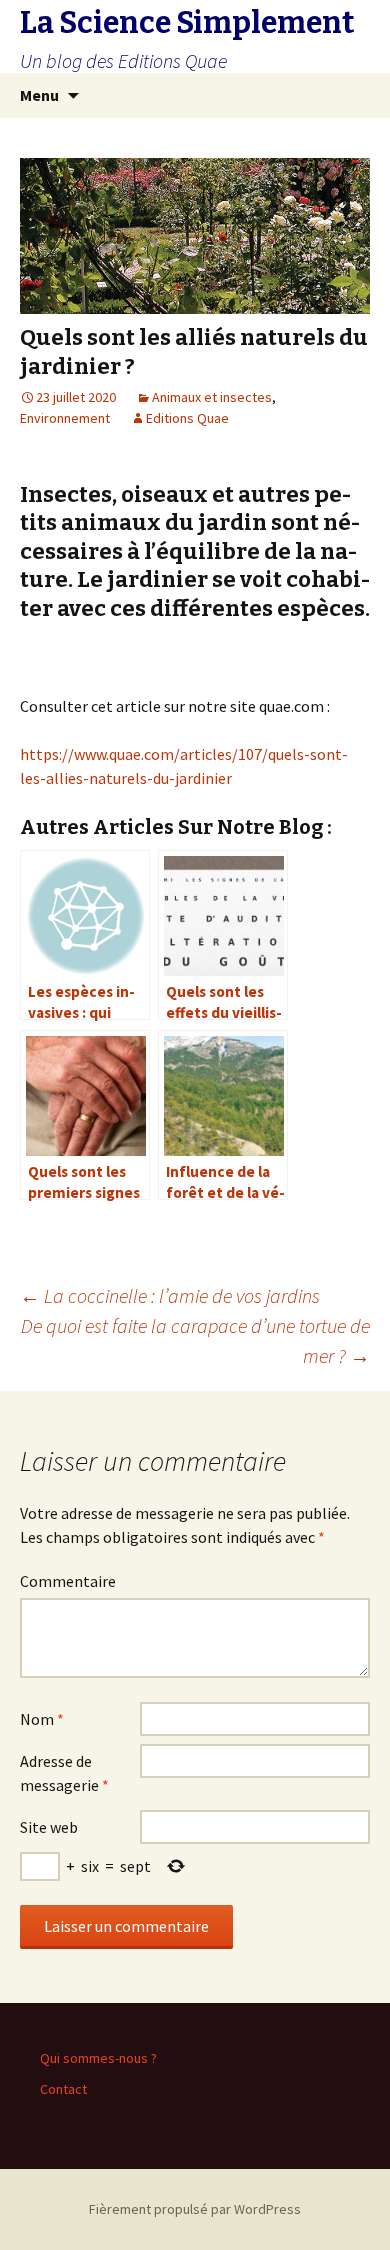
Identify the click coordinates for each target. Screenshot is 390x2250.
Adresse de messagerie (64, 1773)
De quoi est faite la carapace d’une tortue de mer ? (195, 1340)
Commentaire (68, 1581)
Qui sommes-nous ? (98, 2058)
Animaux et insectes (212, 397)
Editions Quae (187, 418)
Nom (42, 1719)
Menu (39, 95)
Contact (63, 2089)
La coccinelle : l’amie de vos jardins (170, 1295)
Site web (49, 1827)
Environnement (65, 418)
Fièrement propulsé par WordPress (195, 2209)
